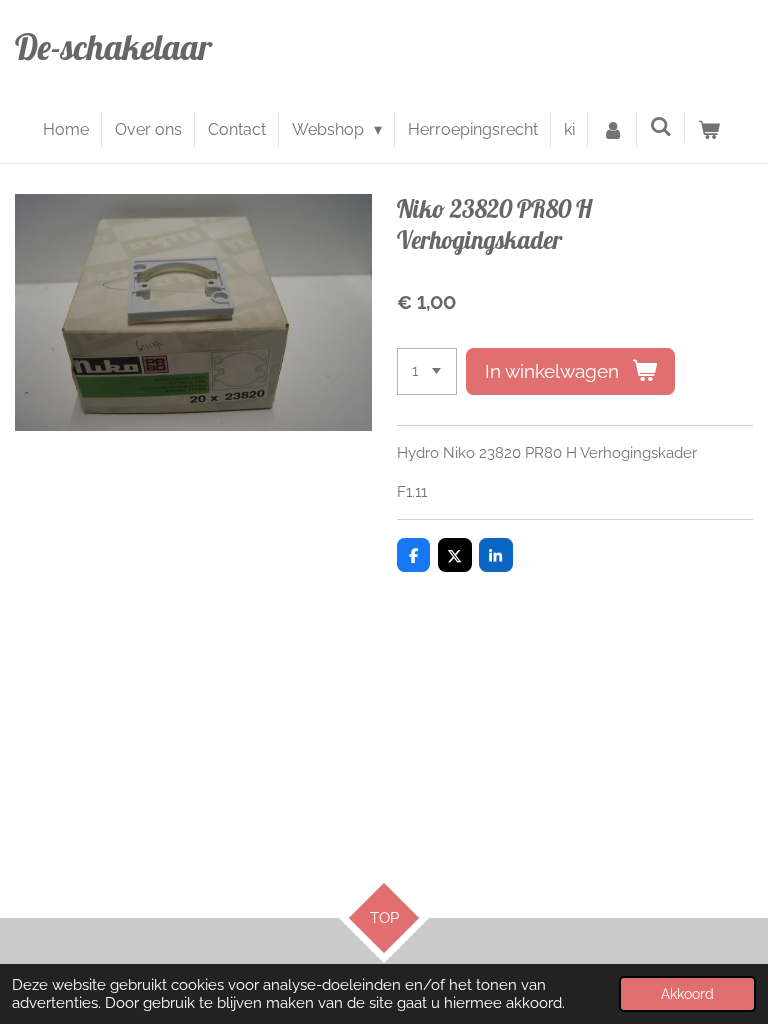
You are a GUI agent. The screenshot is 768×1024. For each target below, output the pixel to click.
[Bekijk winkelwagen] (709, 130)
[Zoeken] (661, 126)
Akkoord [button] (687, 994)
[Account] (612, 130)
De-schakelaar (113, 47)
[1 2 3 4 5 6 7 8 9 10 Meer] (427, 371)
